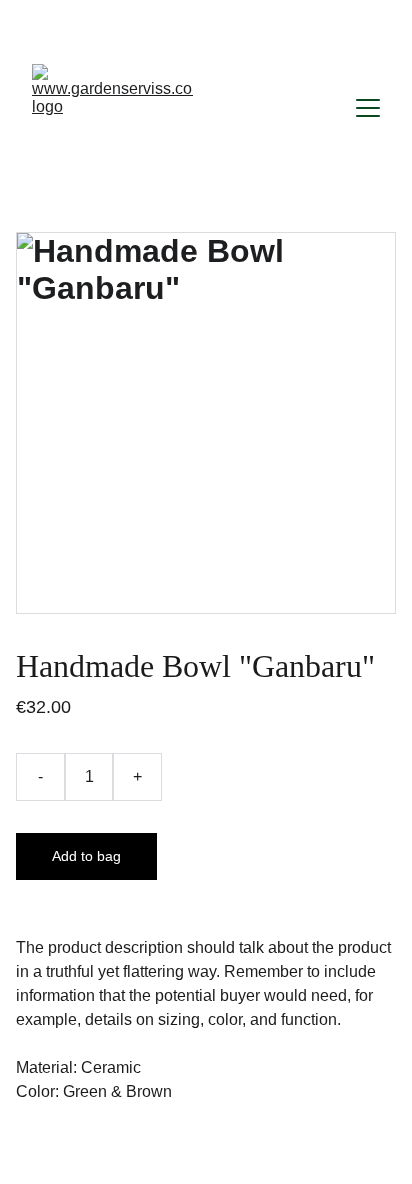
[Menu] (368, 108)
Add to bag (86, 856)
